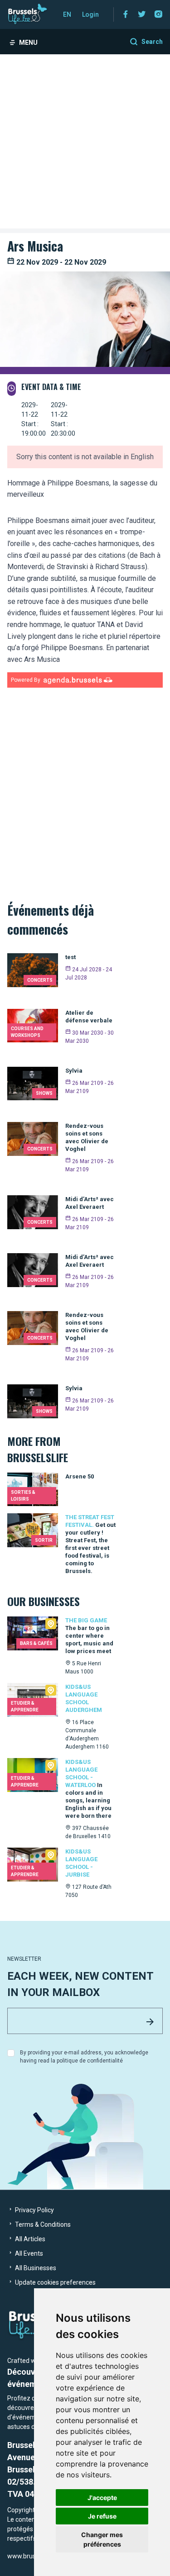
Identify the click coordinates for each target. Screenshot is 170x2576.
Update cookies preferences (55, 2282)
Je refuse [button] (102, 2516)
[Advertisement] (85, 144)
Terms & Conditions (42, 2224)
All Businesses (35, 2268)
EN (67, 14)
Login (90, 14)
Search (152, 42)
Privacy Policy (34, 2210)
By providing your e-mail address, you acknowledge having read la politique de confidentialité (84, 2057)
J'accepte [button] (102, 2498)
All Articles (29, 2239)
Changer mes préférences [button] (102, 2539)
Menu (28, 43)
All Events (28, 2253)
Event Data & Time (51, 387)
